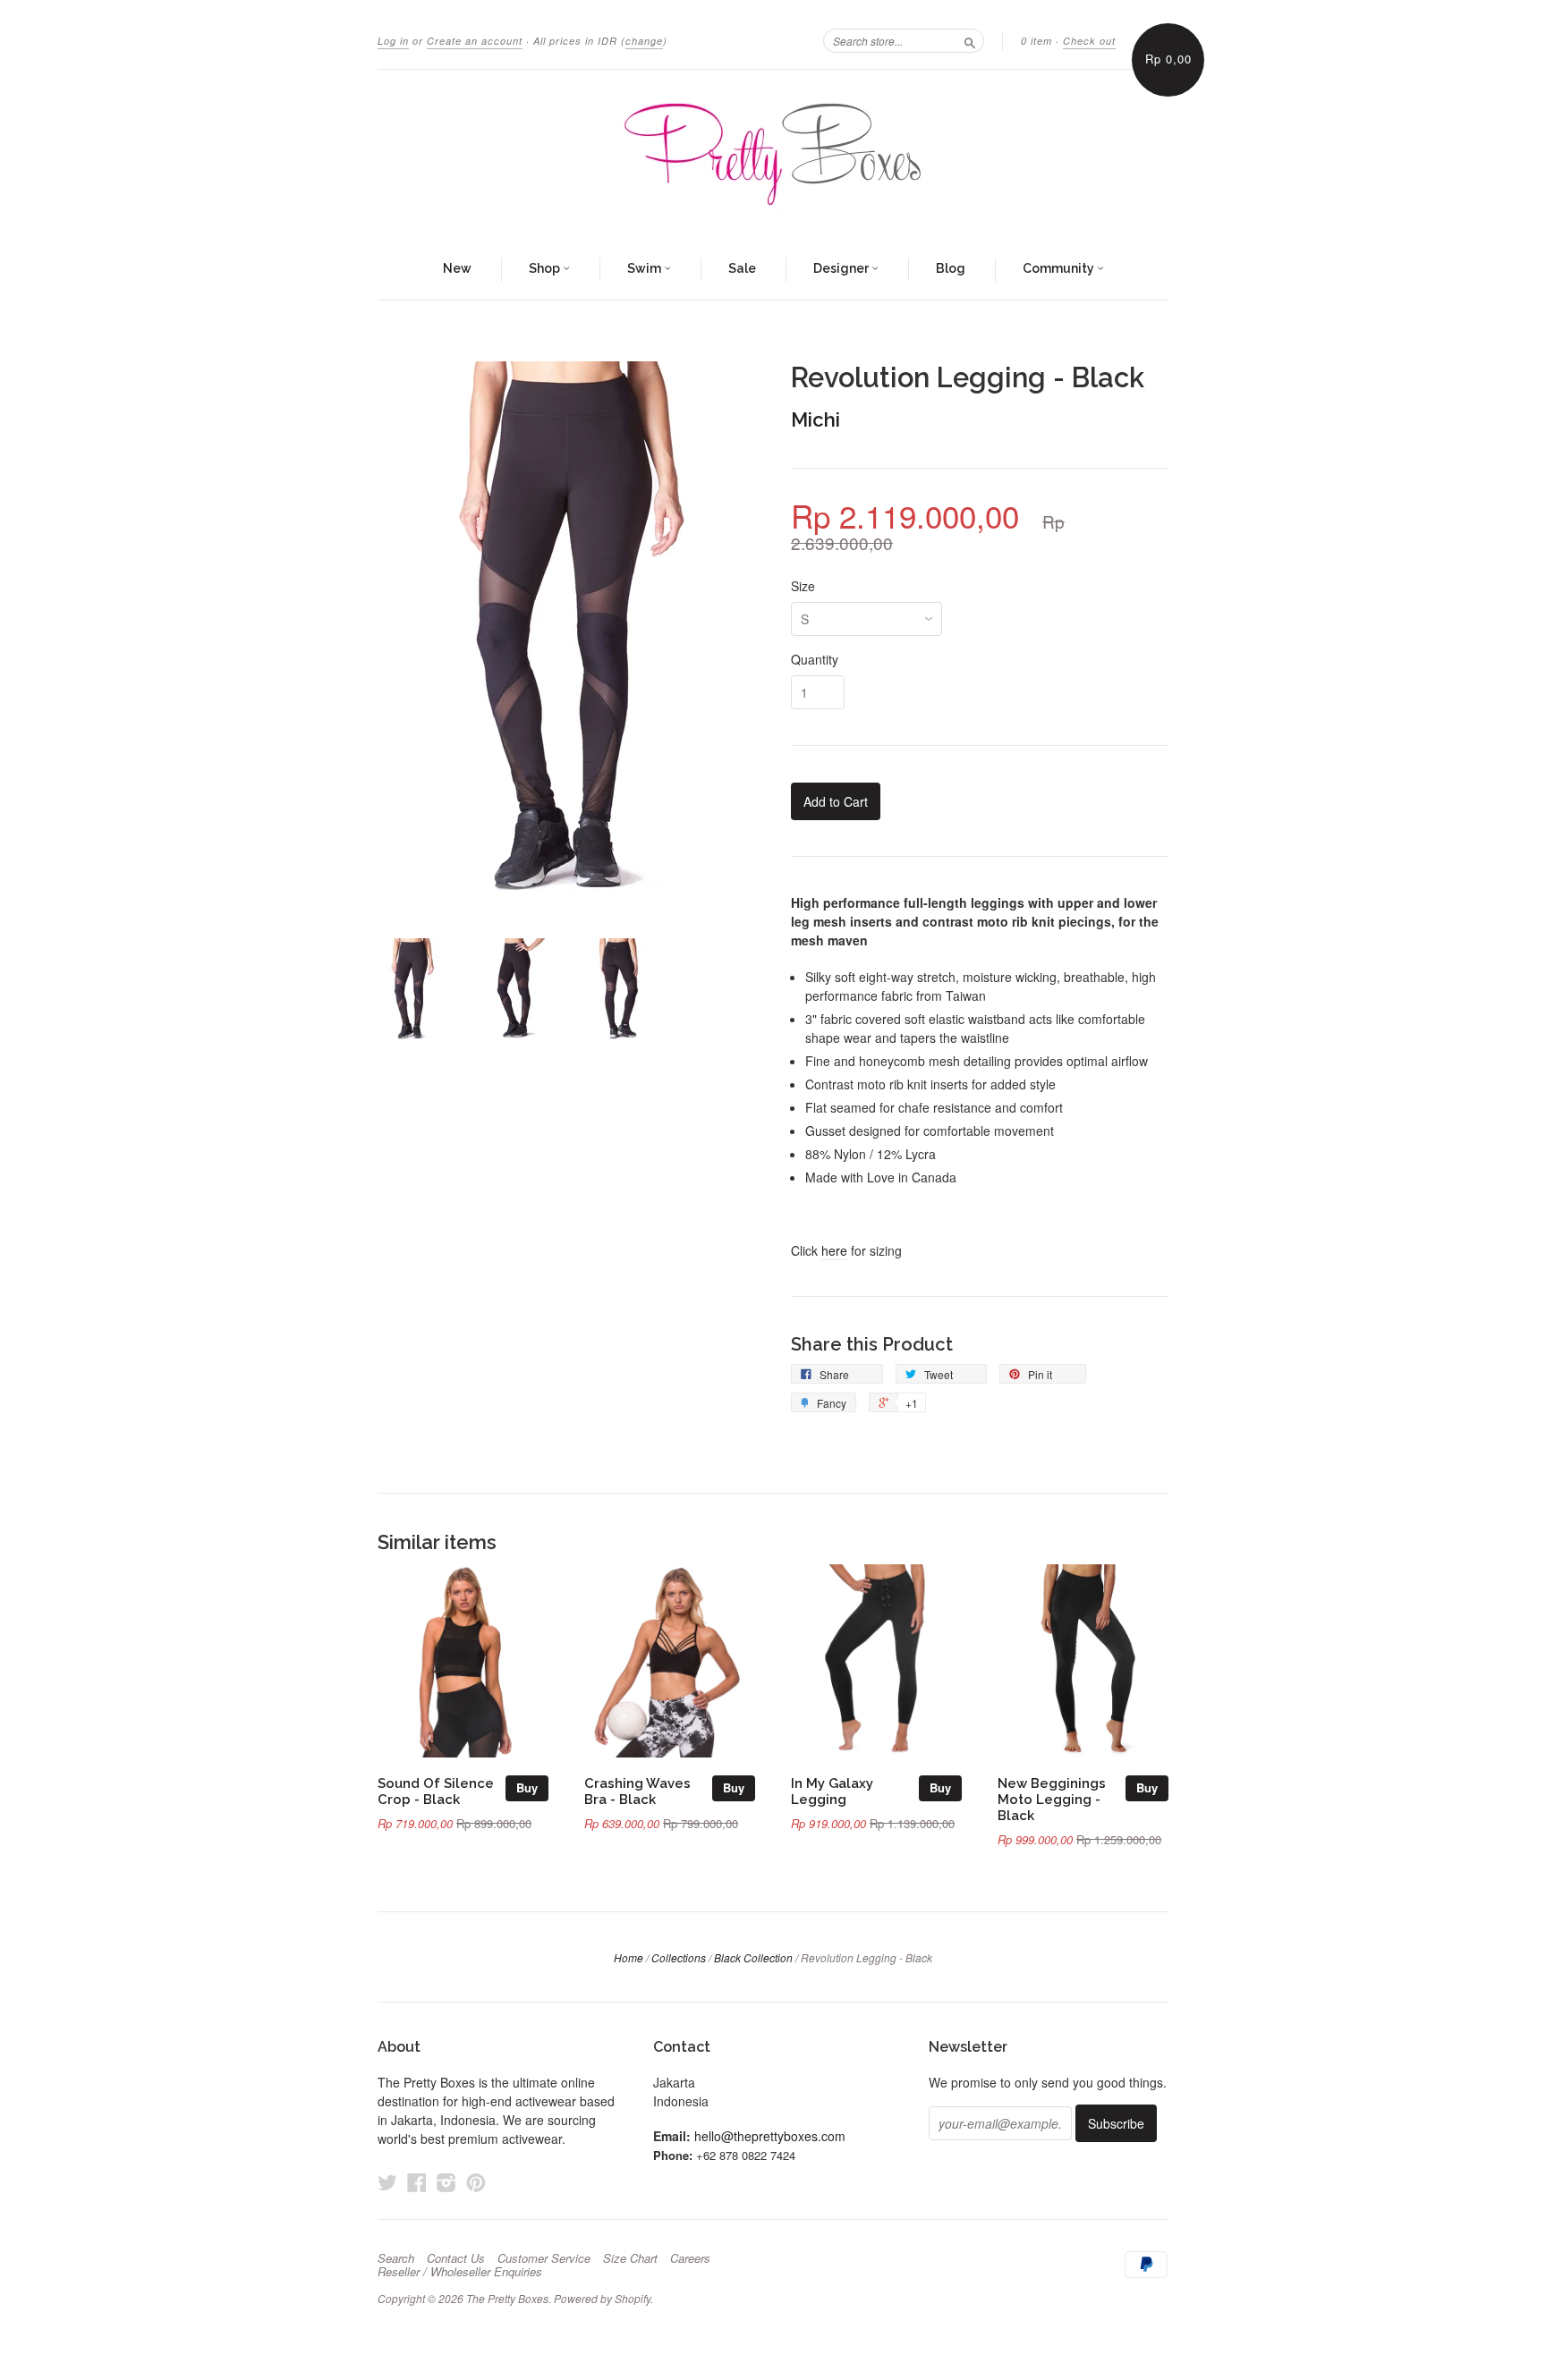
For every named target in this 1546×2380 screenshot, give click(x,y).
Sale (742, 268)
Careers (690, 2258)
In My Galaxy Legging (832, 1791)
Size (803, 586)
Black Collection (753, 1957)
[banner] (773, 155)
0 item (1036, 41)
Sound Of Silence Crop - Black (436, 1791)
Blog (951, 268)
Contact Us (456, 2258)
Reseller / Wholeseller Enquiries (460, 2272)
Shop (546, 268)
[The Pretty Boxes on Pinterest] (476, 2182)
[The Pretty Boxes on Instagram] (446, 2182)
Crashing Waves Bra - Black (637, 1791)
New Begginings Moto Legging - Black (1052, 1799)
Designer (842, 268)
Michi (815, 419)
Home (629, 1957)
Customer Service (544, 2258)
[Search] (970, 40)
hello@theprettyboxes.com (770, 2136)
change (644, 41)
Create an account (475, 41)
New (457, 268)
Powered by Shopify (602, 2298)
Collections (679, 1957)
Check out (1089, 41)
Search (396, 2258)
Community (1060, 268)
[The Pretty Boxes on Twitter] (387, 2182)
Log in (393, 41)
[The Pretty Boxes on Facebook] (417, 2182)
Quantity (815, 659)
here (834, 1250)
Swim (646, 268)
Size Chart (630, 2258)
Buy (527, 1787)
